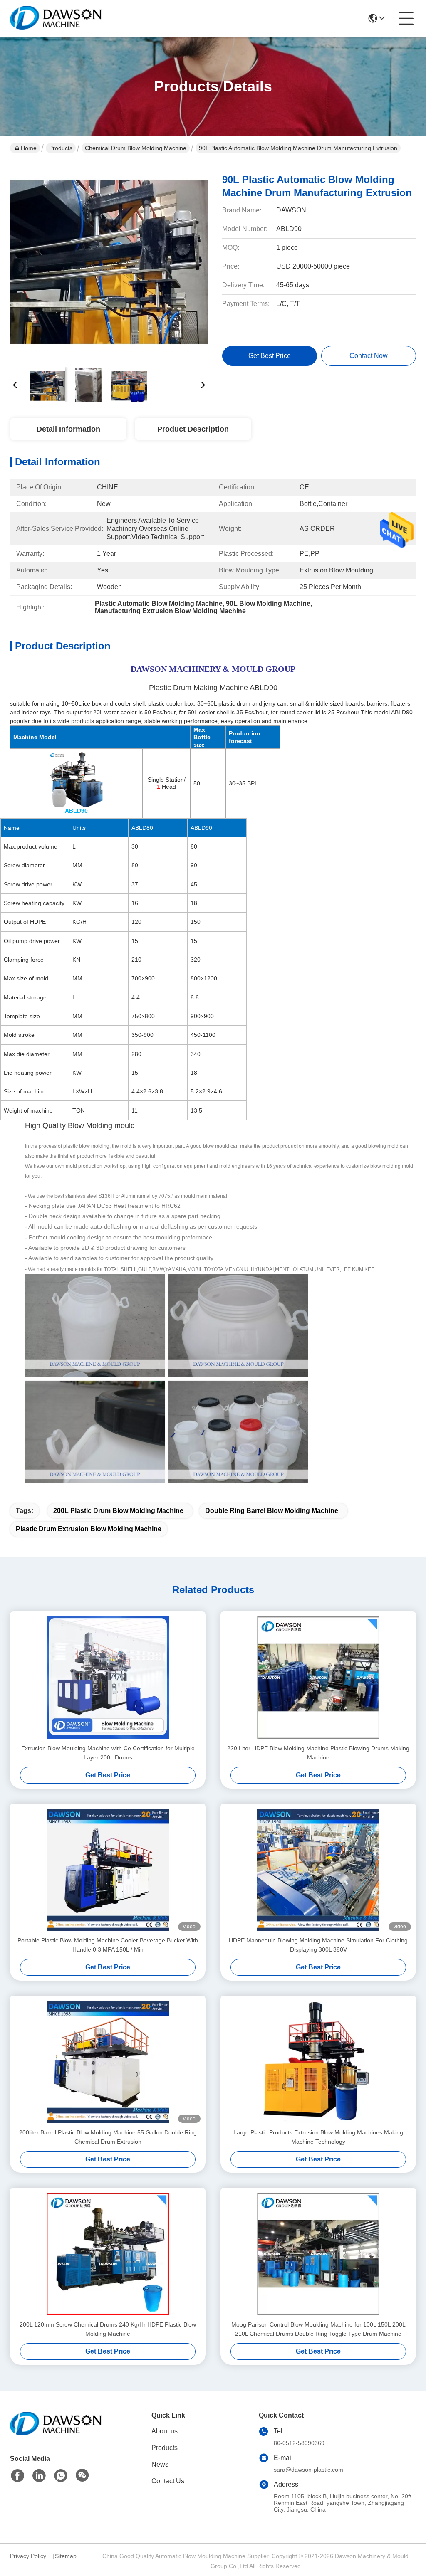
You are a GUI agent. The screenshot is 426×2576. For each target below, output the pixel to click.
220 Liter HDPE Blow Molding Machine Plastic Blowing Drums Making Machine (318, 1753)
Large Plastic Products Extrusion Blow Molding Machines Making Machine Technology (318, 2137)
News (160, 2464)
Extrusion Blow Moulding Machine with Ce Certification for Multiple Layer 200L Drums (108, 1753)
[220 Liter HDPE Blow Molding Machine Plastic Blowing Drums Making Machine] (318, 1678)
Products (61, 148)
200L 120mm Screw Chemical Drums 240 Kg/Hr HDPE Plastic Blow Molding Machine (108, 2329)
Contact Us (168, 2481)
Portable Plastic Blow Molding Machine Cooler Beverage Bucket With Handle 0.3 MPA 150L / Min (108, 1945)
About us (165, 2431)
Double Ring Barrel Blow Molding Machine (272, 1511)
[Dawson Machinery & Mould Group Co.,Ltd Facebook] (17, 2476)
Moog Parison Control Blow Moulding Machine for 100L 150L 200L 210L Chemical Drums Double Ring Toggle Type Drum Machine (318, 2329)
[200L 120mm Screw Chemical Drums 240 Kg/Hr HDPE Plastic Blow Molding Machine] (108, 2254)
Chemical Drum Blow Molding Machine (136, 148)
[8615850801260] (61, 2476)
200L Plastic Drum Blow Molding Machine (118, 1511)
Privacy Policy (28, 2556)
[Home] (56, 2434)
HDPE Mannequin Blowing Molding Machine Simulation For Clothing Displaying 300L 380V (318, 1945)
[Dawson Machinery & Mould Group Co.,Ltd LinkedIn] (39, 2476)
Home (29, 148)
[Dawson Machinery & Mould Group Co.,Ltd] (56, 18)
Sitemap (66, 2556)
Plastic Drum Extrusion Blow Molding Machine (89, 1529)
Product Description (193, 429)
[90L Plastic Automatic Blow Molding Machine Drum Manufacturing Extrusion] (109, 262)
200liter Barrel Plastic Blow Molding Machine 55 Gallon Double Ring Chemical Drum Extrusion (108, 2137)
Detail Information (68, 429)
